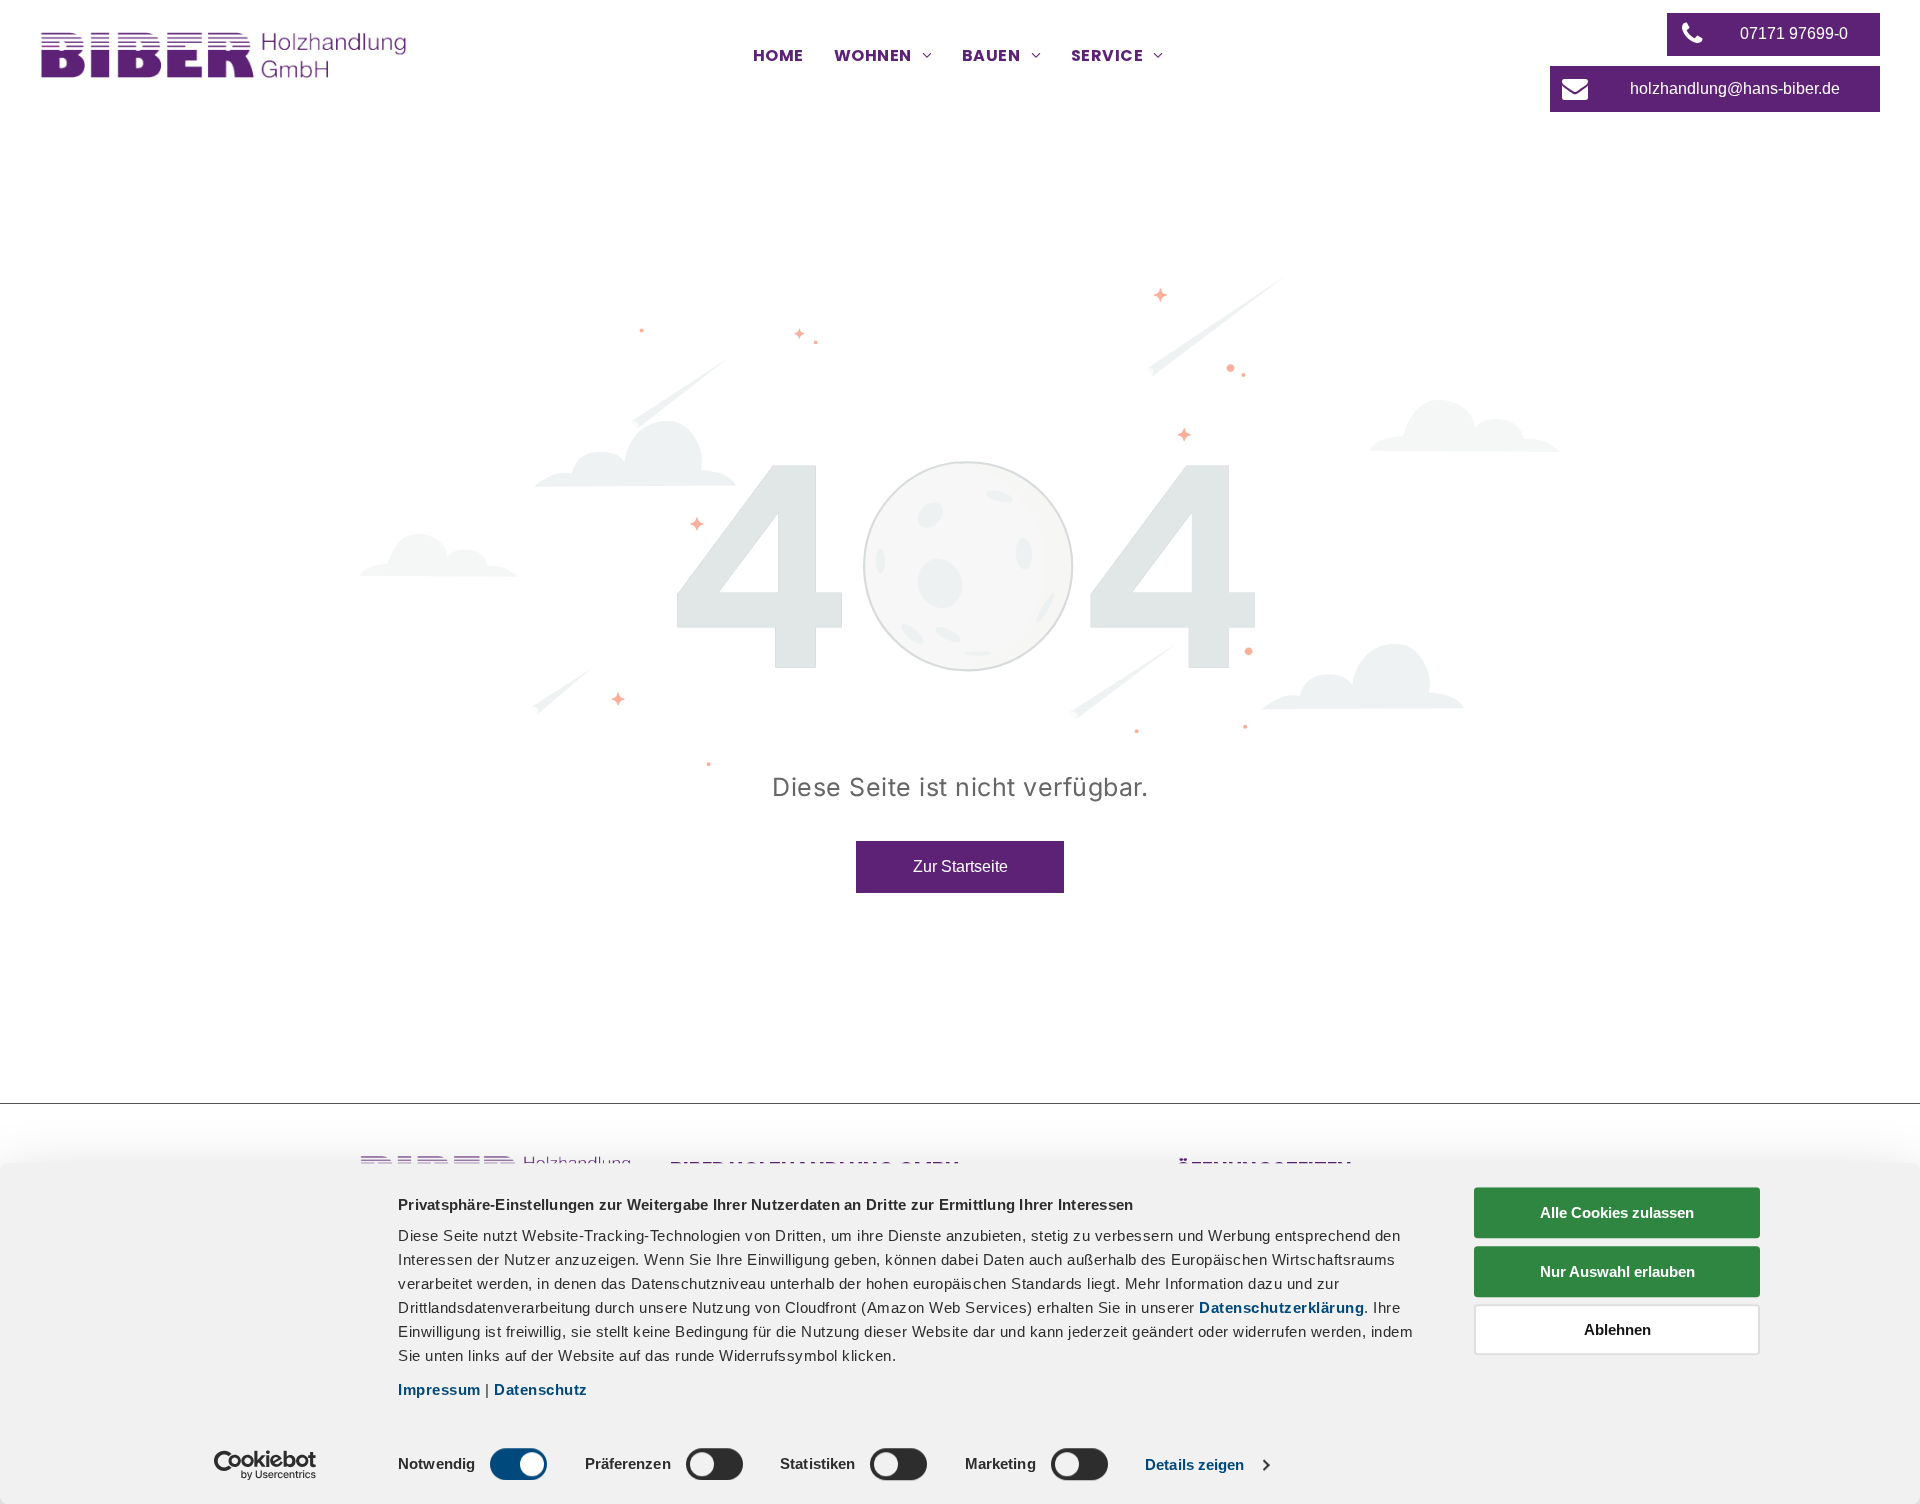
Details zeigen (1194, 1464)
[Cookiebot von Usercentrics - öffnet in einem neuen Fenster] (265, 1465)
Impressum (439, 1389)
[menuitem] (778, 56)
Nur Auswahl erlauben (1617, 1271)
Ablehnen (1617, 1329)
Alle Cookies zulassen (1617, 1212)
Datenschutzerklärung (1281, 1307)
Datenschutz (541, 1389)
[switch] (714, 1464)
